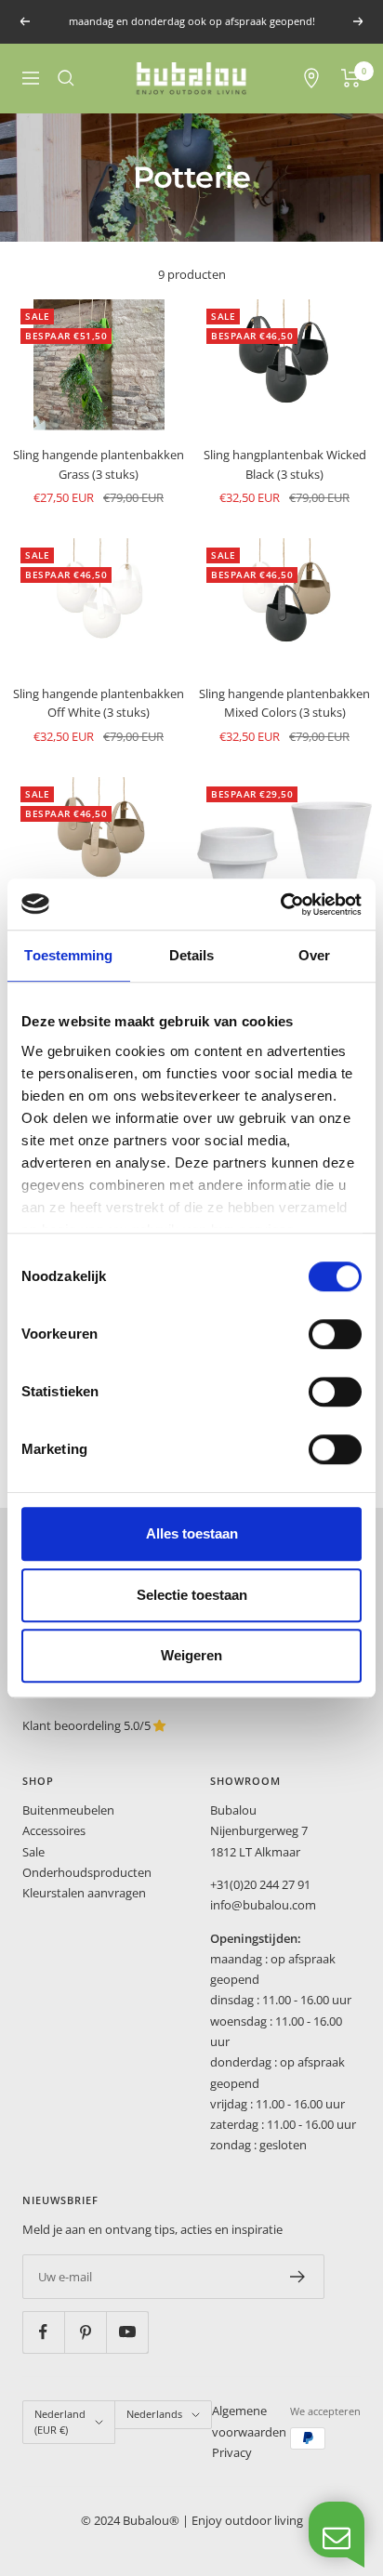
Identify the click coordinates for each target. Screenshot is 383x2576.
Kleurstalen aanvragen (84, 1893)
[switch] (335, 1334)
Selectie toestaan (192, 1595)
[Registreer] (298, 2277)
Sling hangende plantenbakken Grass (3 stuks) (99, 464)
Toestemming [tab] (68, 955)
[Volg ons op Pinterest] (85, 2332)
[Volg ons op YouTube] (127, 2332)
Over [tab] (314, 955)
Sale (33, 1852)
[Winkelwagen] (351, 78)
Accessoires (54, 1830)
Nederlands (154, 2414)
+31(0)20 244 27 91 (260, 1884)
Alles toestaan (192, 1533)
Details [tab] (192, 955)
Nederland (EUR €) (60, 2422)
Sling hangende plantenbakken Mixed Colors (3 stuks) (284, 703)
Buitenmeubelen (68, 1810)
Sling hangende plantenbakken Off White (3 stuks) (99, 703)
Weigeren (191, 1655)
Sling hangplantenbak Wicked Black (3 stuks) (285, 464)
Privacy (232, 2452)
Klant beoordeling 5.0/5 (88, 1725)
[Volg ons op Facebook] (43, 2332)
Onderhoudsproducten (87, 1872)
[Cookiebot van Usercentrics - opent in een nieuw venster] (280, 905)
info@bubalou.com (263, 1905)
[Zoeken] (66, 78)
